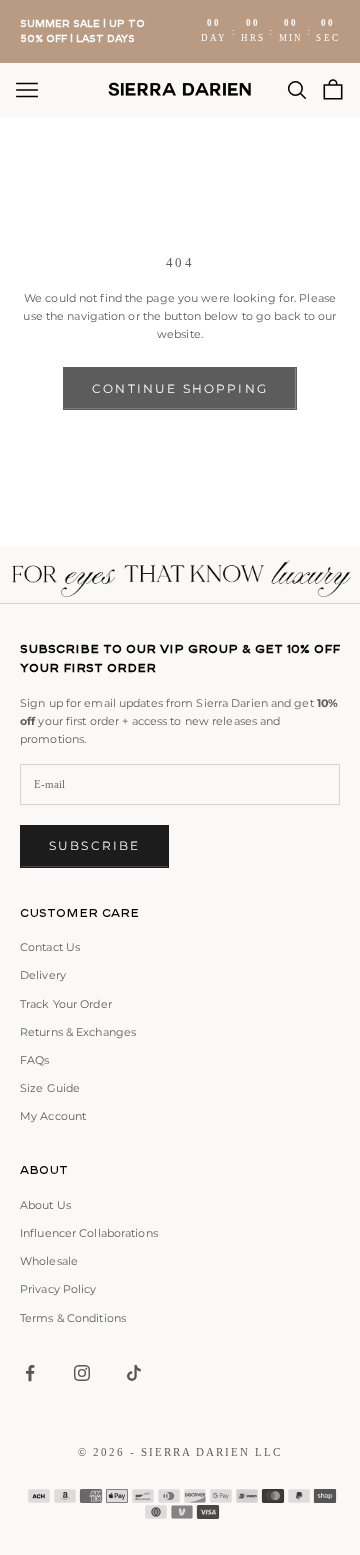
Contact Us (50, 947)
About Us (45, 1205)
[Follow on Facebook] (30, 1373)
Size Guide (50, 1088)
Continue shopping (180, 388)
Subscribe (94, 845)
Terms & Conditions (73, 1318)
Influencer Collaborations (89, 1233)
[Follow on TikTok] (134, 1373)
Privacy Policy (58, 1289)
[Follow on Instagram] (82, 1373)
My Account (53, 1116)
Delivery (43, 975)
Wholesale (49, 1261)
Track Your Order (66, 1004)
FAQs (34, 1060)
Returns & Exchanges (78, 1032)
